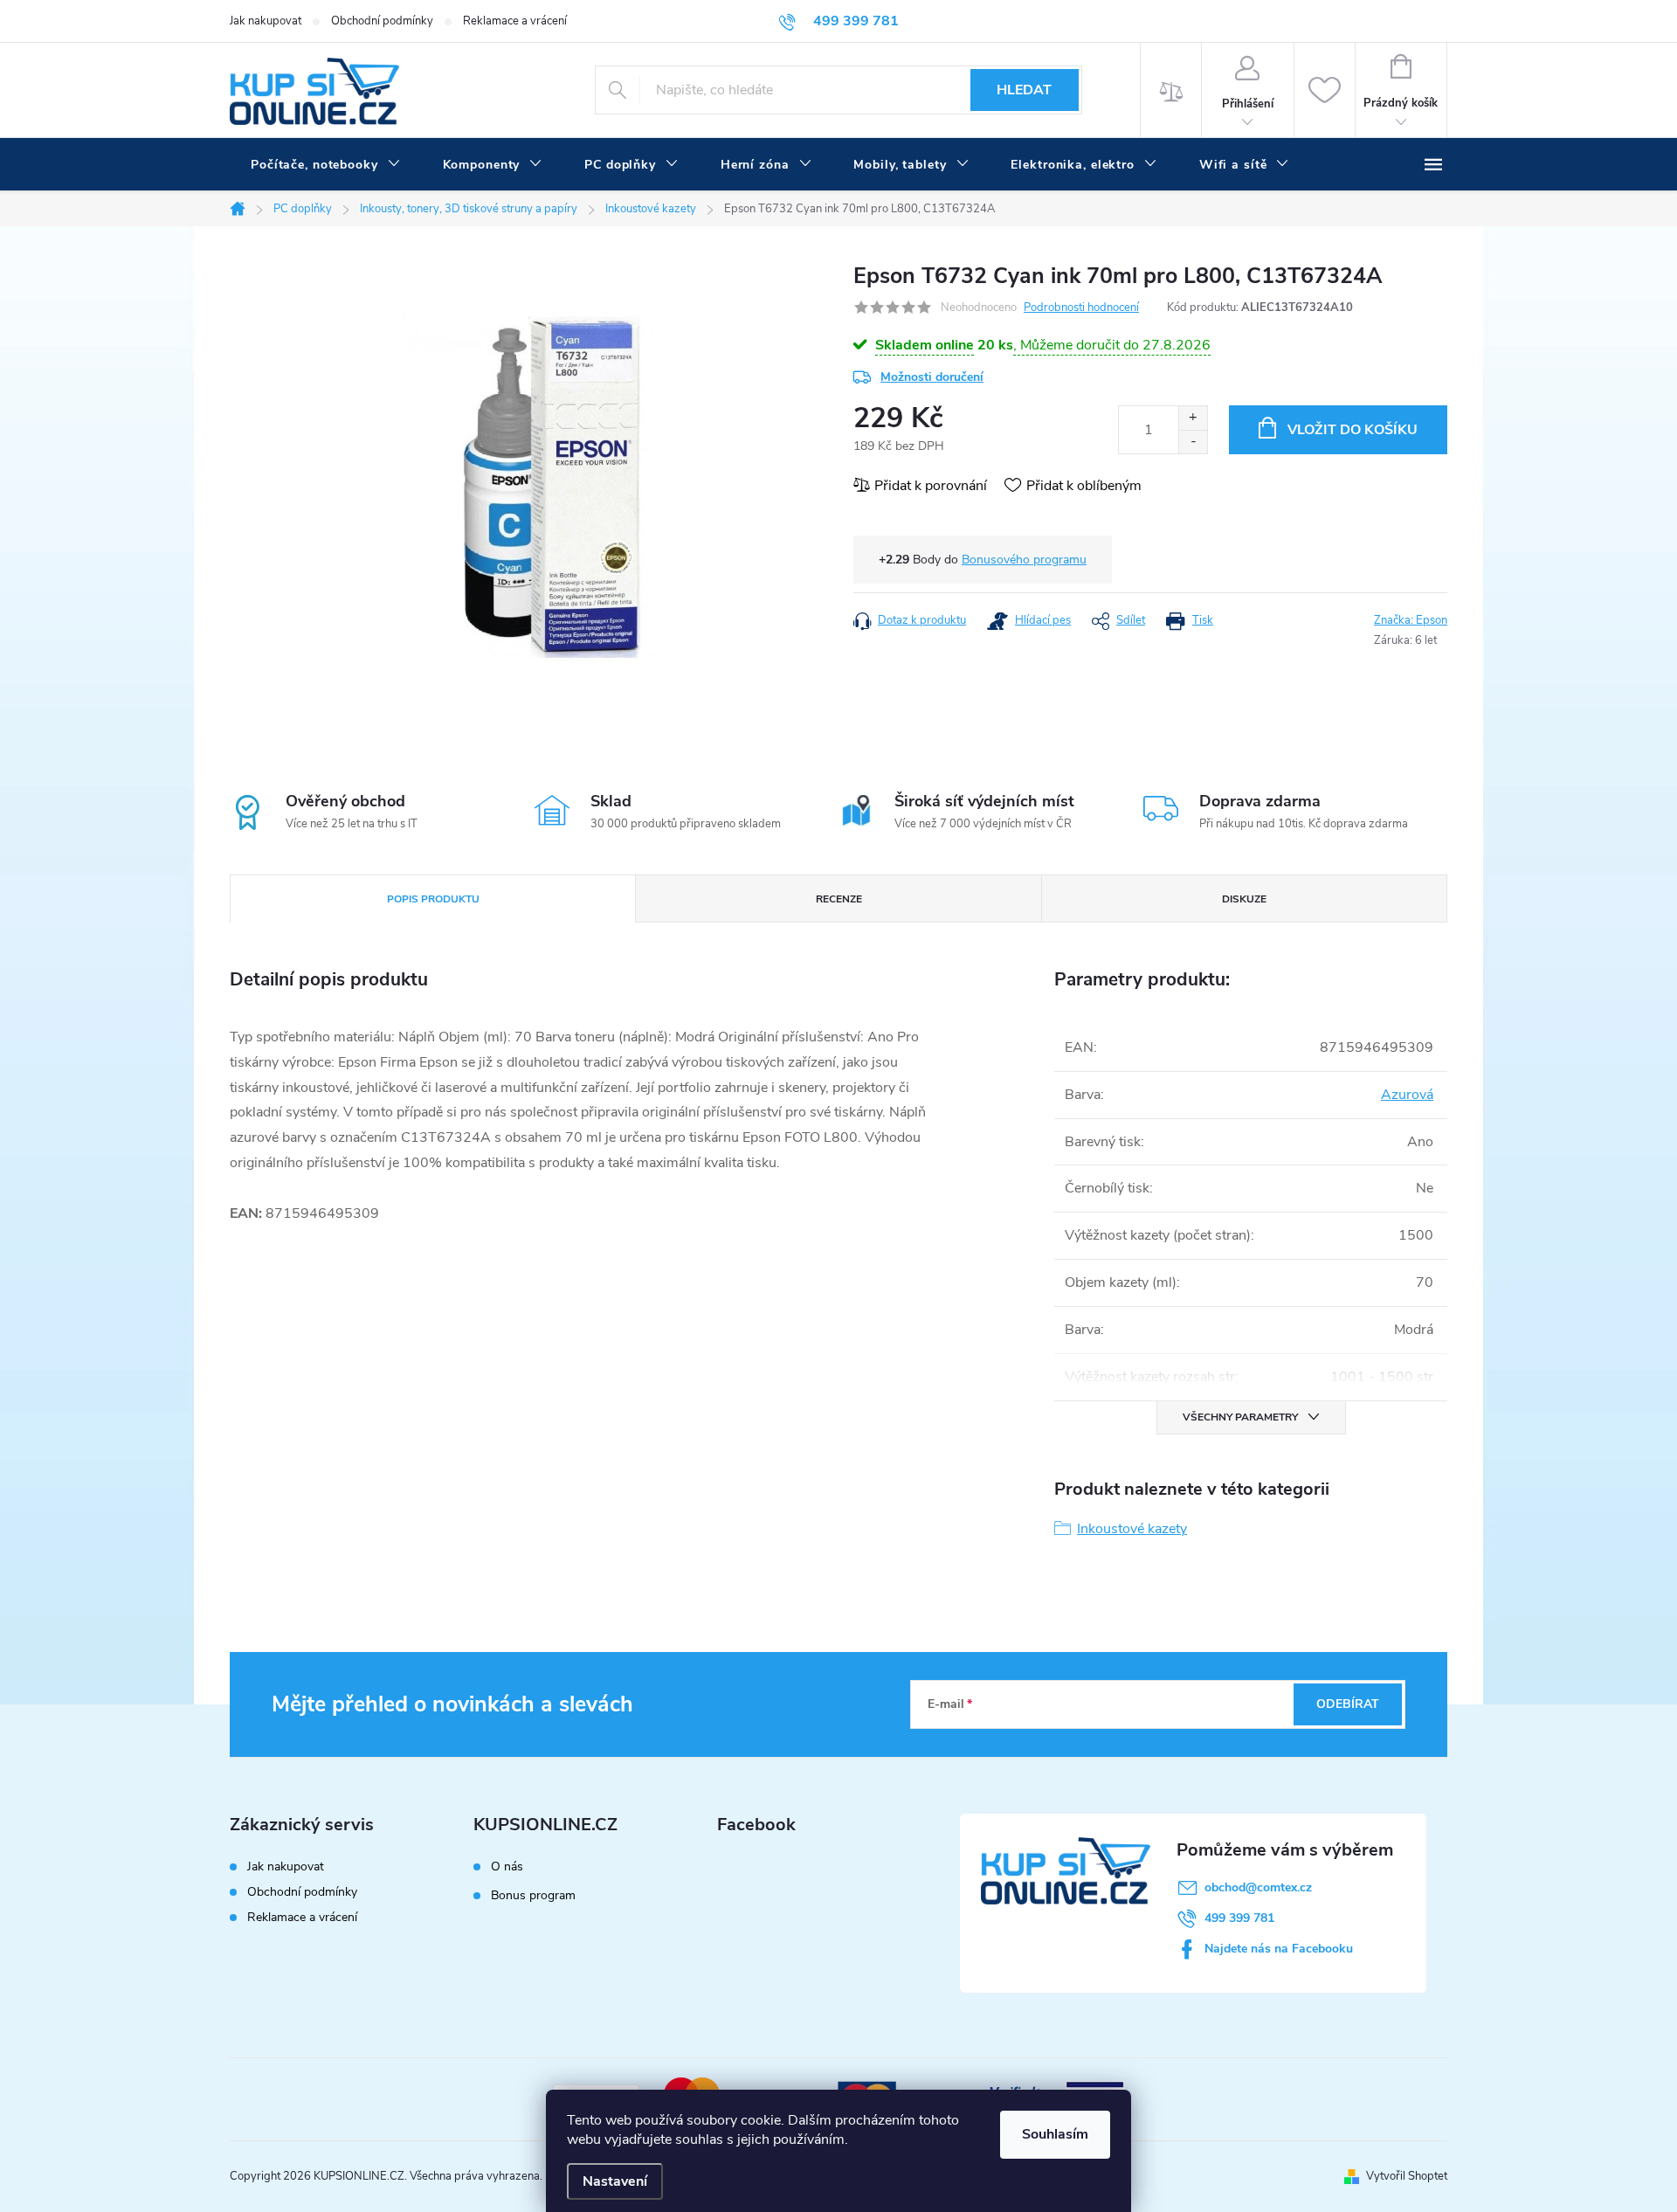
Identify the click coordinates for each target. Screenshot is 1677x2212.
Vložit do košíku (1353, 430)
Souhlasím (1055, 2134)
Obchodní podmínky (382, 21)
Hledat (1024, 90)
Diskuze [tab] (1244, 899)
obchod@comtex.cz (1258, 1887)
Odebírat (1348, 1704)
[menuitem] (326, 165)
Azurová (1407, 1095)
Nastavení (615, 2181)
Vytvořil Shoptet (1407, 2176)
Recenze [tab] (839, 899)
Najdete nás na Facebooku (1279, 1949)
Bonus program (533, 1896)
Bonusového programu (1024, 560)
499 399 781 (1239, 1918)
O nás (507, 1867)
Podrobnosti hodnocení (1081, 308)
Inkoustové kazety (1132, 1529)
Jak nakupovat (266, 21)
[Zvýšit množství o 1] (1193, 418)
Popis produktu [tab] (433, 899)
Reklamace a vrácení (515, 21)
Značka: (1411, 620)
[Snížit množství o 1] (1193, 442)
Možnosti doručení (932, 377)
